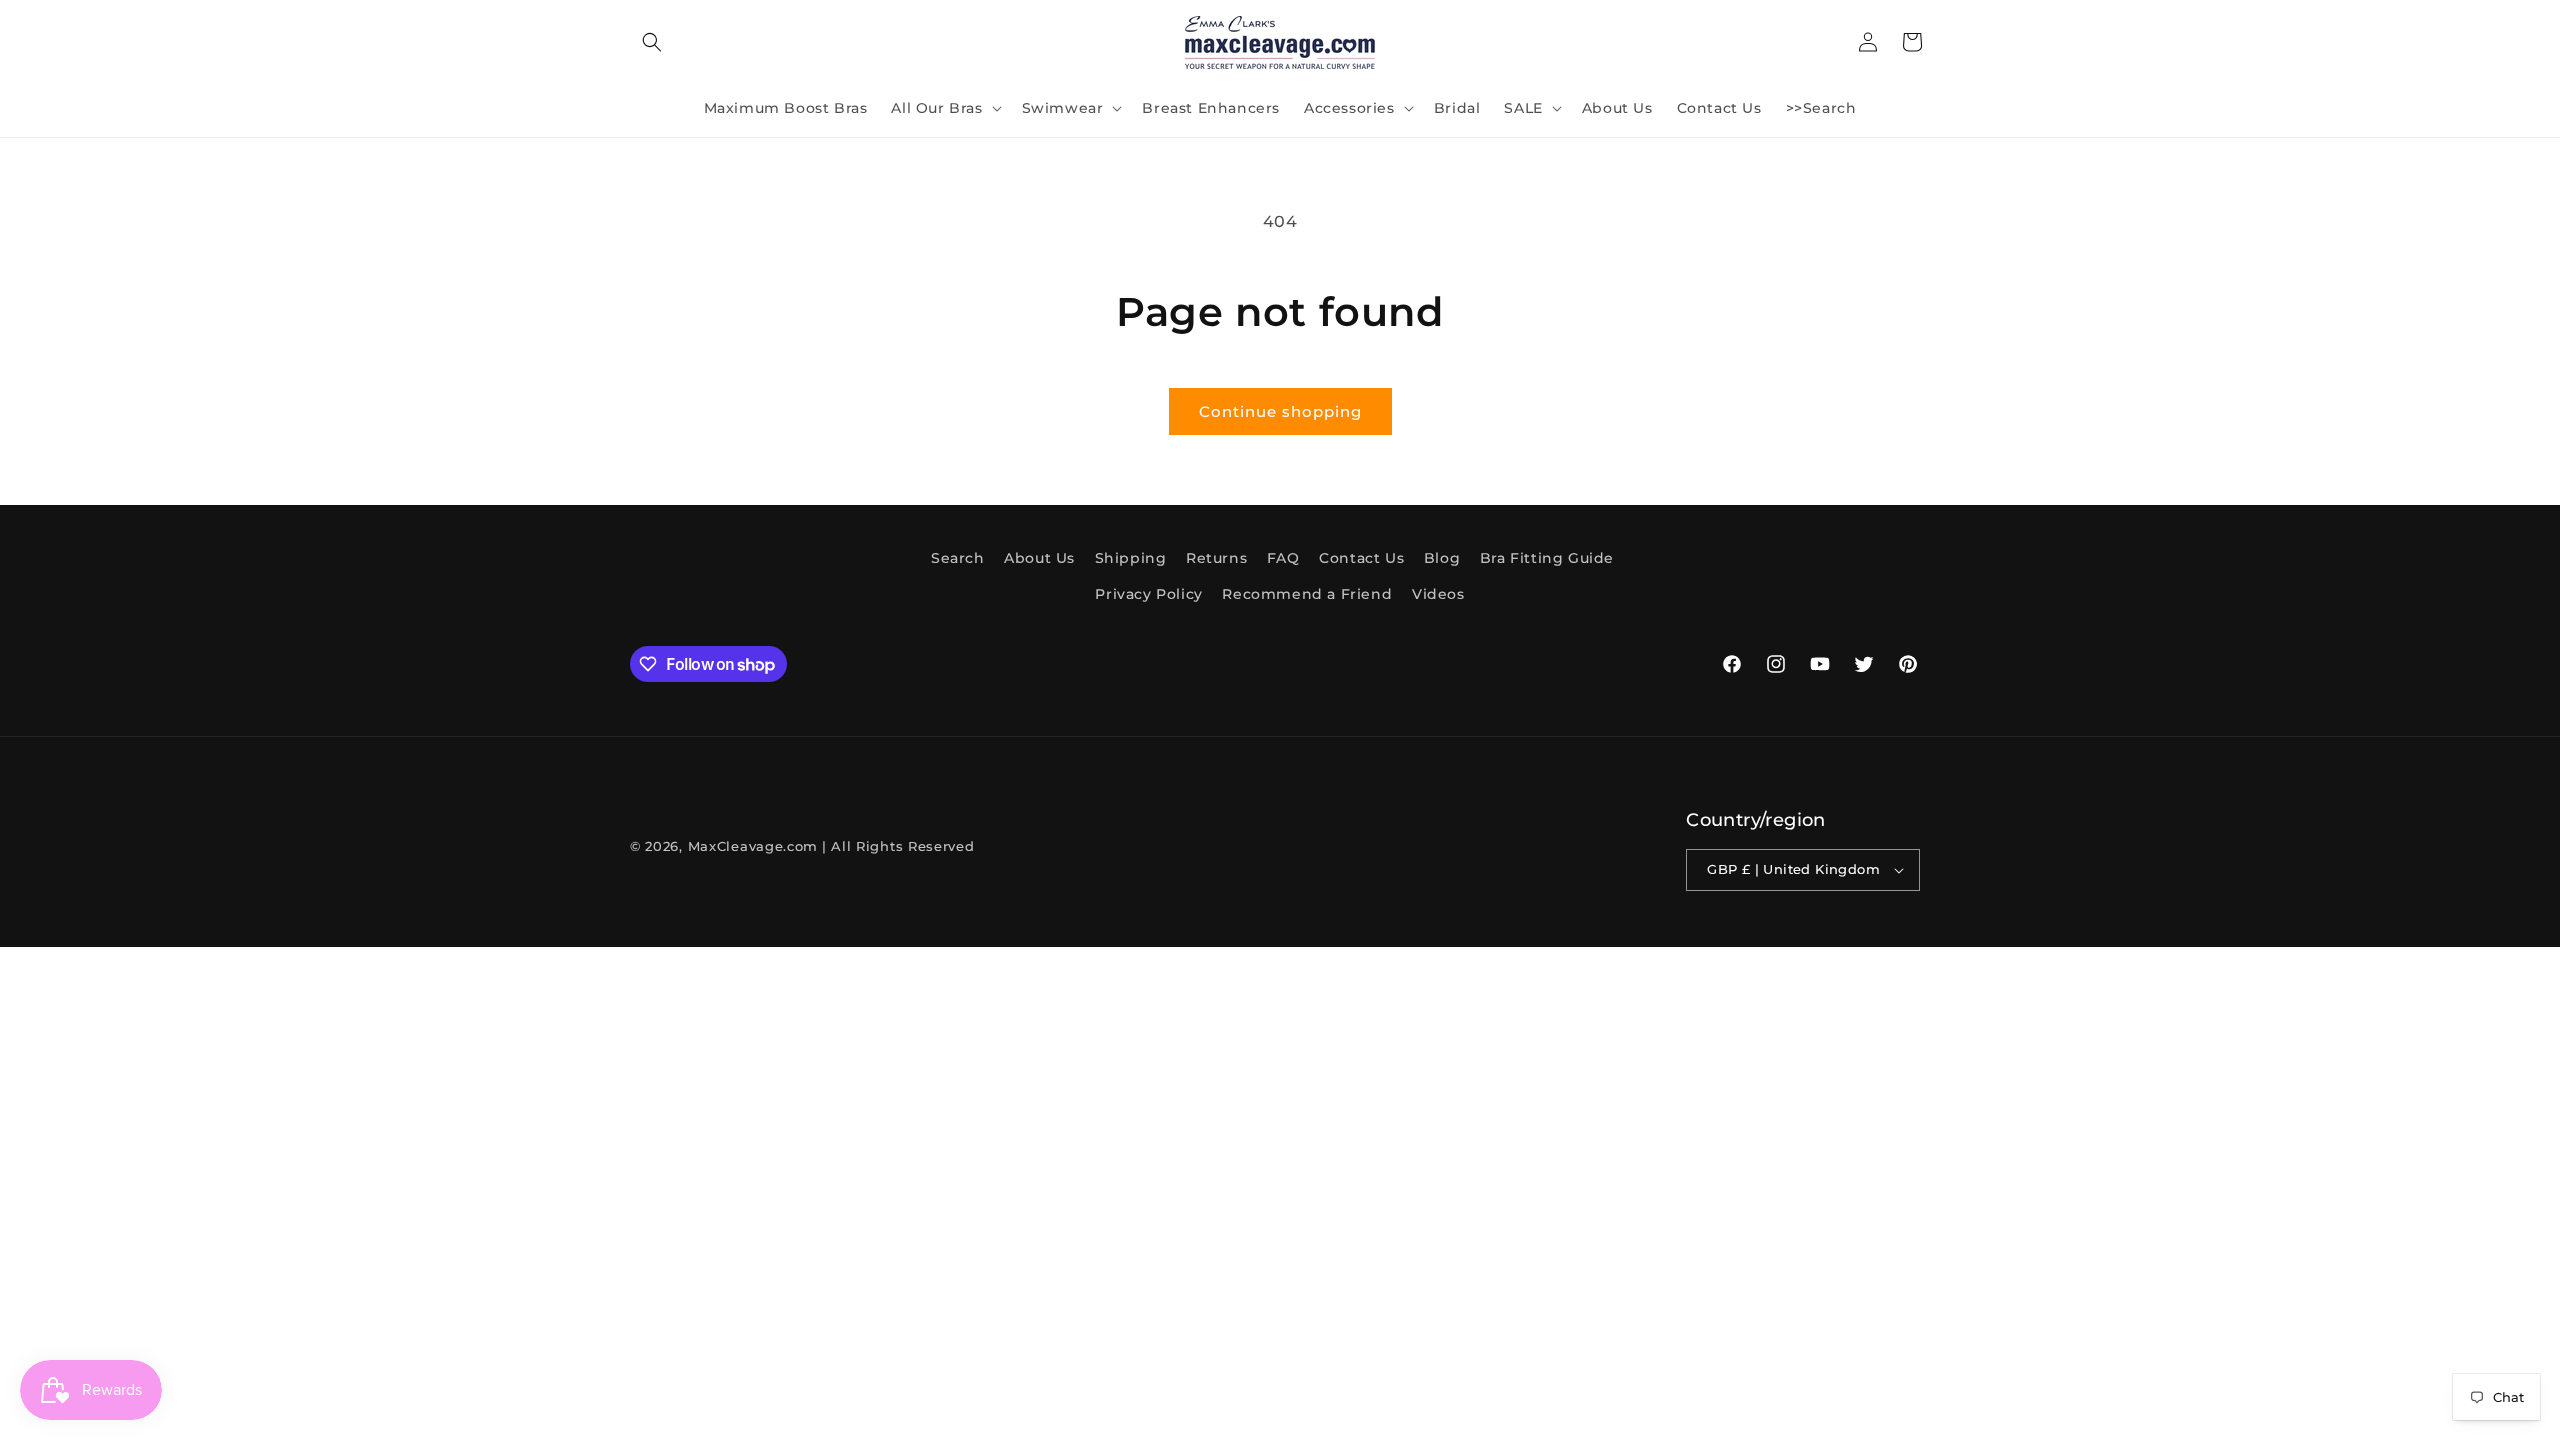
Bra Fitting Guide (1547, 558)
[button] (652, 42)
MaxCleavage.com (753, 846)
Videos (1438, 594)
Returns (1216, 558)
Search (958, 558)
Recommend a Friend (1307, 594)
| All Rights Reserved (898, 846)
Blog (1442, 558)
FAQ (1283, 558)
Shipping (1131, 558)
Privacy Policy (1148, 594)
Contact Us (1361, 558)
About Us (1039, 558)
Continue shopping (1280, 411)
